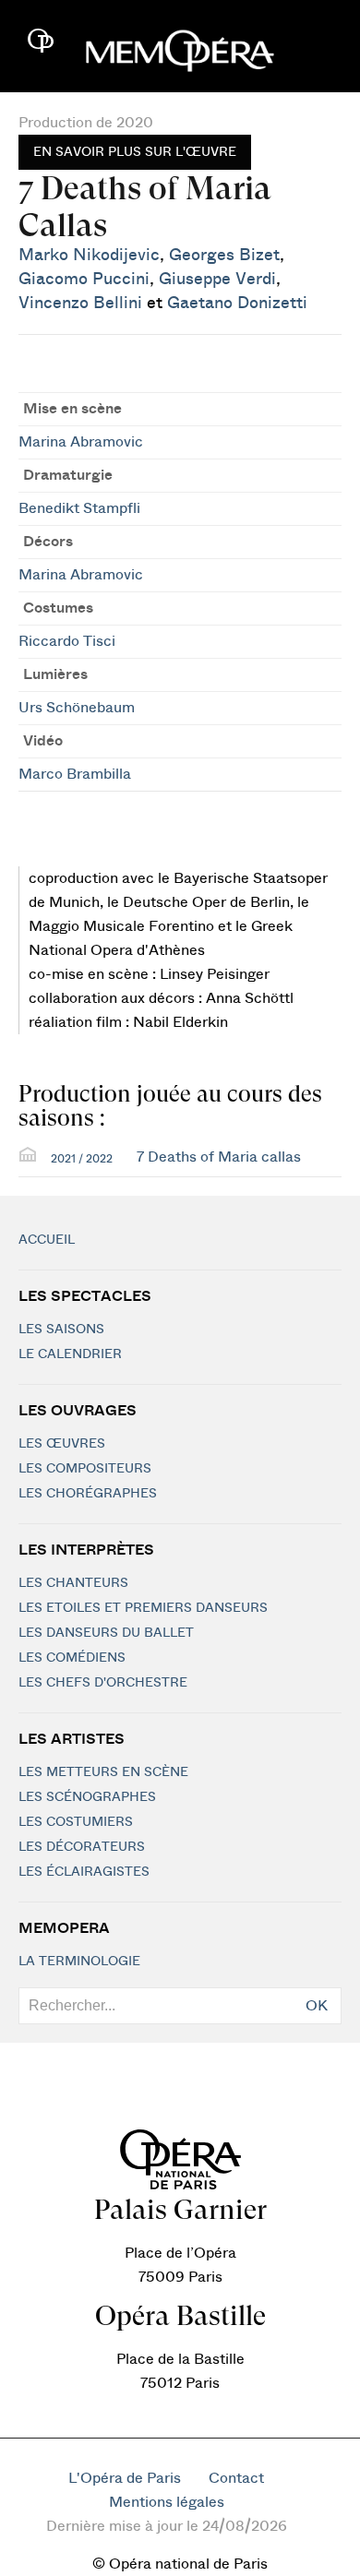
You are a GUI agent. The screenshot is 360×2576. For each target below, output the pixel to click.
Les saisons (61, 1330)
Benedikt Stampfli (79, 508)
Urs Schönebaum (77, 708)
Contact (236, 2478)
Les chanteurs (73, 1583)
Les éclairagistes (84, 1872)
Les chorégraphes (88, 1494)
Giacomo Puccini (84, 279)
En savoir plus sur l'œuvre (135, 152)
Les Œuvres (62, 1444)
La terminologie (79, 1962)
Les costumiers (76, 1822)
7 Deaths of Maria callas (219, 1157)
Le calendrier (70, 1354)
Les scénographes (87, 1797)
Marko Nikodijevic (89, 255)
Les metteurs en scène (103, 1772)
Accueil (47, 1240)
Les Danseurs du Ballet (106, 1633)
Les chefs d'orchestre (103, 1683)
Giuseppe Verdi (217, 279)
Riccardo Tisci (67, 641)
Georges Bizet (224, 255)
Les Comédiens (72, 1658)
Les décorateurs (82, 1847)
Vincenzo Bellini (80, 303)
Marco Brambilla (75, 774)
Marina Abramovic (81, 442)
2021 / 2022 (82, 1159)
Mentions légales (167, 2502)
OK (317, 2006)
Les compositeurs (85, 1469)
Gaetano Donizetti (237, 303)
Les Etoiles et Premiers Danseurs (143, 1608)
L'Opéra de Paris (125, 2478)
